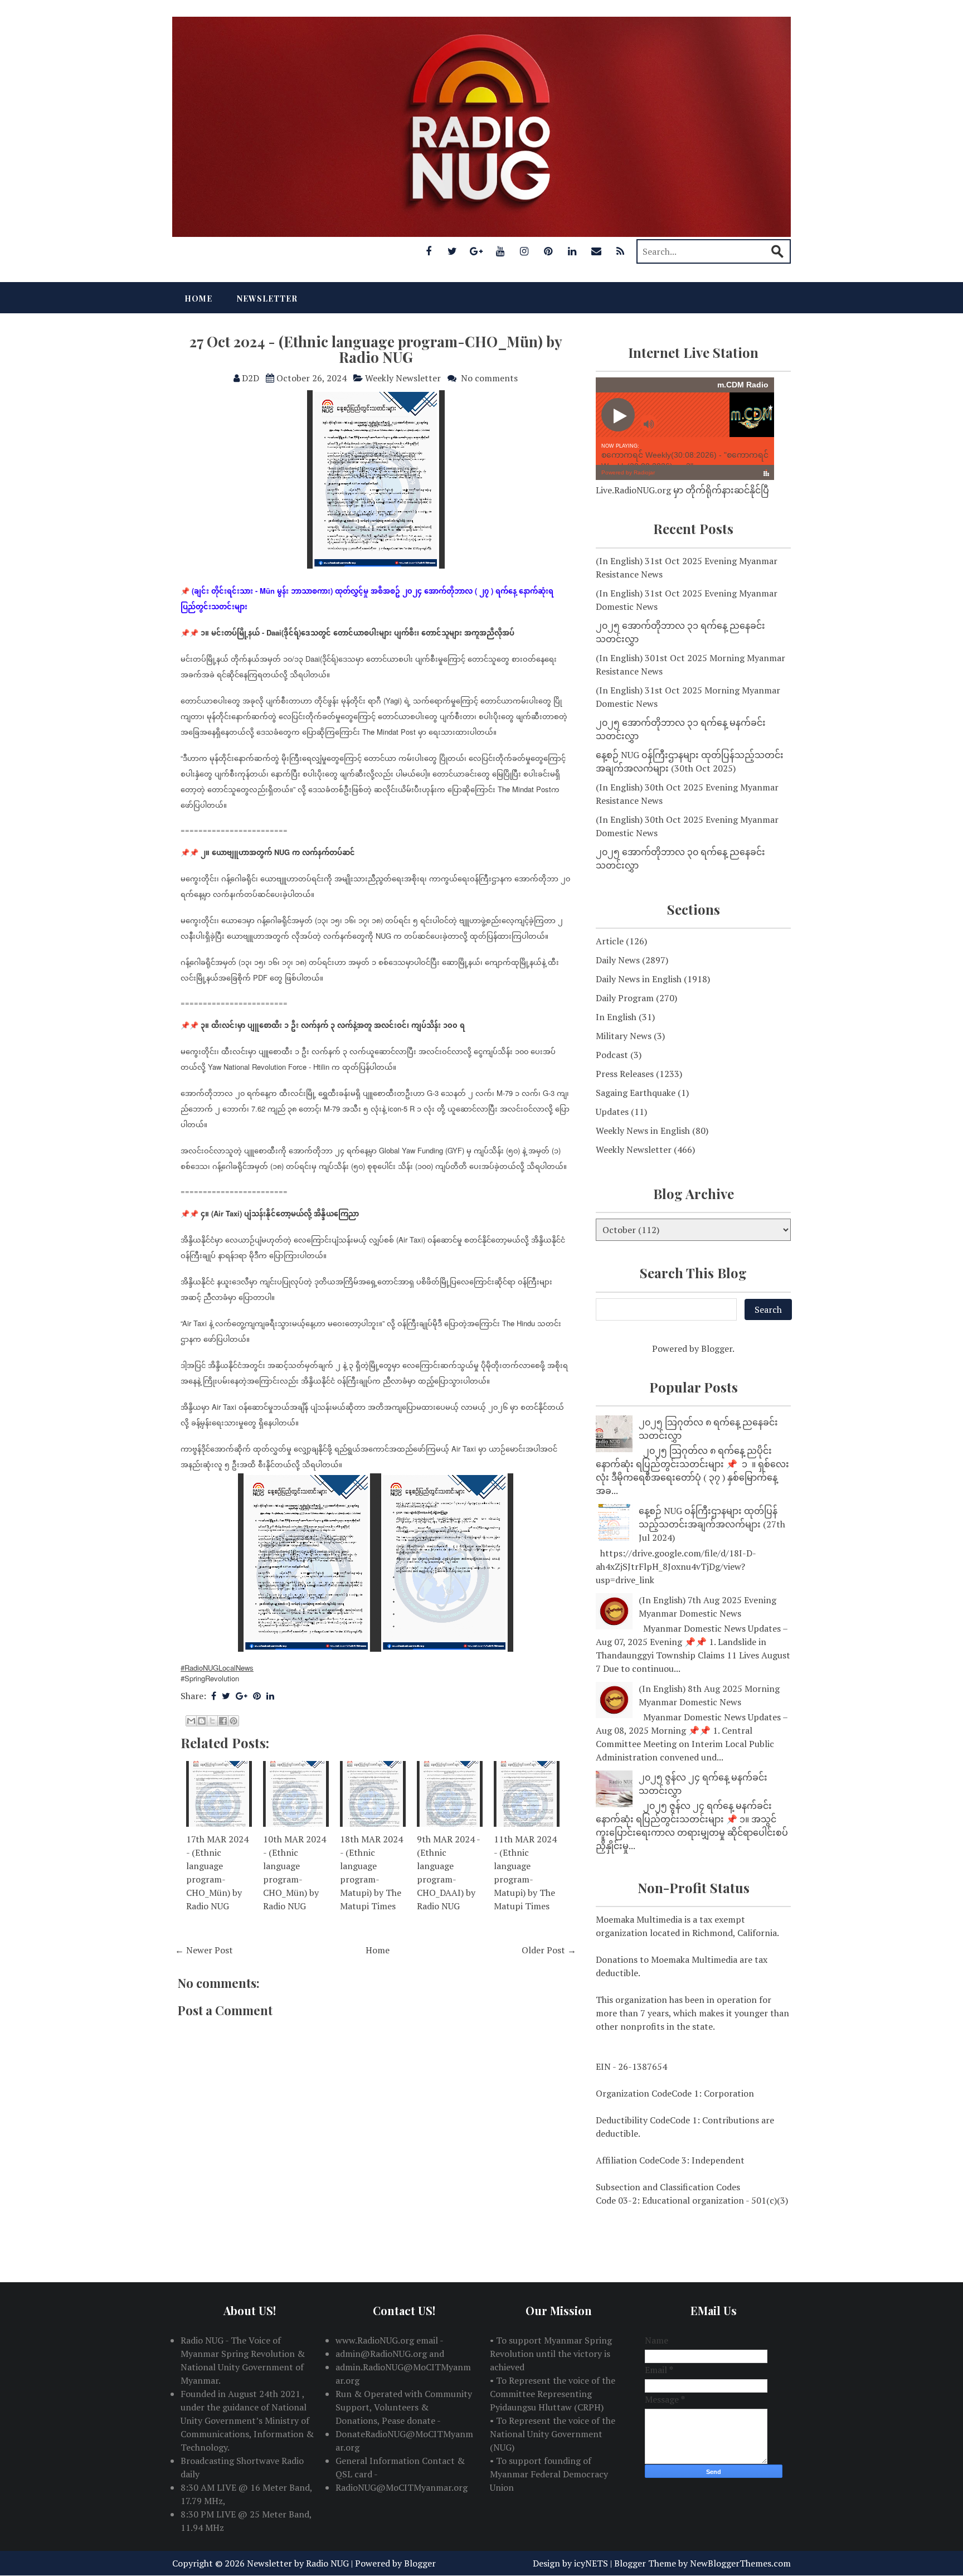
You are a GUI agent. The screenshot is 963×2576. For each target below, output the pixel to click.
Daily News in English (639, 979)
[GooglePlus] (476, 251)
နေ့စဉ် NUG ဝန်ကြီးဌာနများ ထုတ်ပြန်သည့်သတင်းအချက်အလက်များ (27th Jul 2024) (712, 1524)
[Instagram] (524, 251)
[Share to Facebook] (223, 1721)
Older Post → (549, 1950)
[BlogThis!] (202, 1721)
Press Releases (625, 1074)
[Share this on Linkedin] (270, 1696)
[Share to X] (212, 1721)
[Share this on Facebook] (214, 1696)
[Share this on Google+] (242, 1696)
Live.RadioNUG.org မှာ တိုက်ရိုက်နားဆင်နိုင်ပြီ (682, 490)
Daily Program (625, 998)
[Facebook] (429, 251)
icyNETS (591, 2563)
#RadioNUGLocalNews (217, 1668)
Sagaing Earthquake (636, 1093)
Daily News (618, 960)
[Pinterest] (548, 251)
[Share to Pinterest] (234, 1721)
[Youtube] (500, 251)
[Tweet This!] (226, 1696)
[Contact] (596, 251)
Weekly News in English (643, 1131)
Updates (612, 1112)
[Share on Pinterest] (257, 1696)
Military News (624, 1036)
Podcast (612, 1055)
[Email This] (191, 1721)
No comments (489, 378)
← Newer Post (204, 1950)
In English (616, 1017)
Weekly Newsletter (403, 378)
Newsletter (267, 299)
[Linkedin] (572, 251)
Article (610, 941)
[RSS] (620, 251)
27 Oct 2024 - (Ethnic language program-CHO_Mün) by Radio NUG (376, 350)
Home (198, 299)
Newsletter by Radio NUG (298, 2563)
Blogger (717, 1348)
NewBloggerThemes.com (740, 2563)
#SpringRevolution (210, 1678)
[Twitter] (453, 251)
